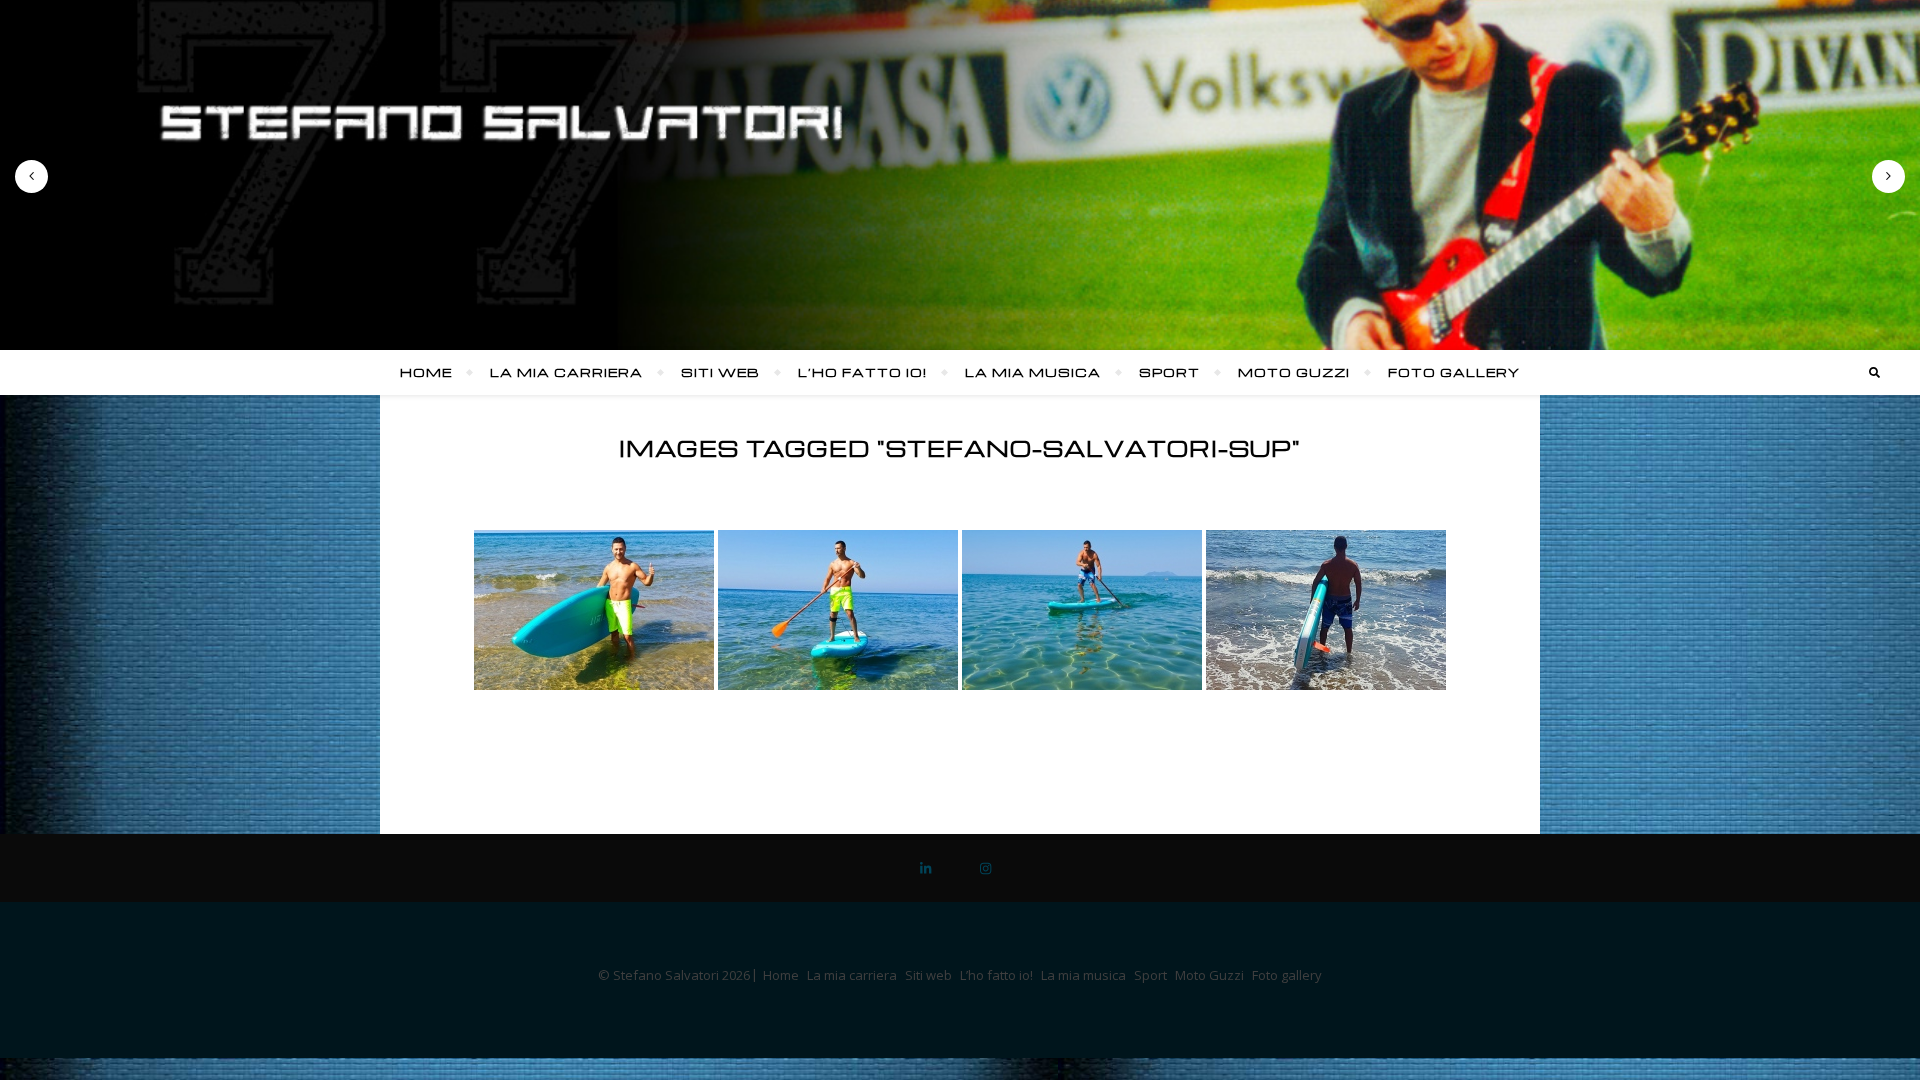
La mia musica (1033, 372)
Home (426, 372)
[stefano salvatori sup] (594, 610)
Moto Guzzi (1294, 372)
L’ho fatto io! (862, 372)
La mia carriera (566, 372)
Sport (1169, 372)
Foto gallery (1454, 372)
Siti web (720, 372)
